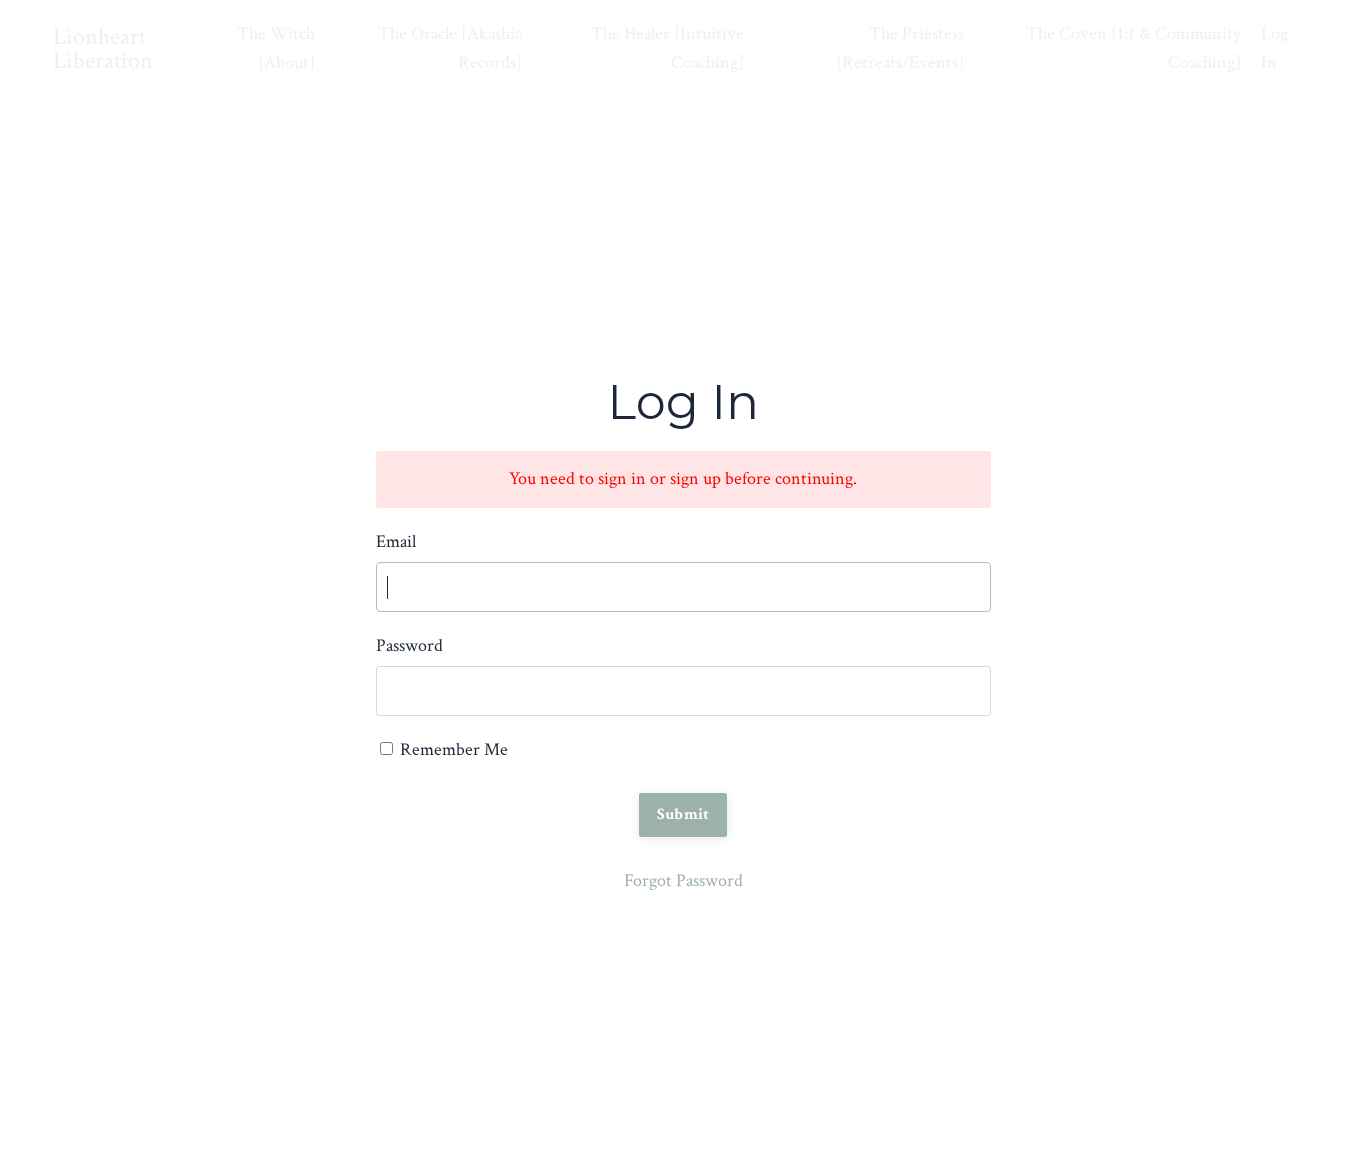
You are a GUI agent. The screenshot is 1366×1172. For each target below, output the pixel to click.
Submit (683, 814)
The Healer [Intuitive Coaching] (667, 48)
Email (396, 541)
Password (409, 645)
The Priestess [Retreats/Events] (900, 48)
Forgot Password (683, 880)
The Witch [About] (276, 48)
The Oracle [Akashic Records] (450, 48)
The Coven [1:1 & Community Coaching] (1133, 48)
